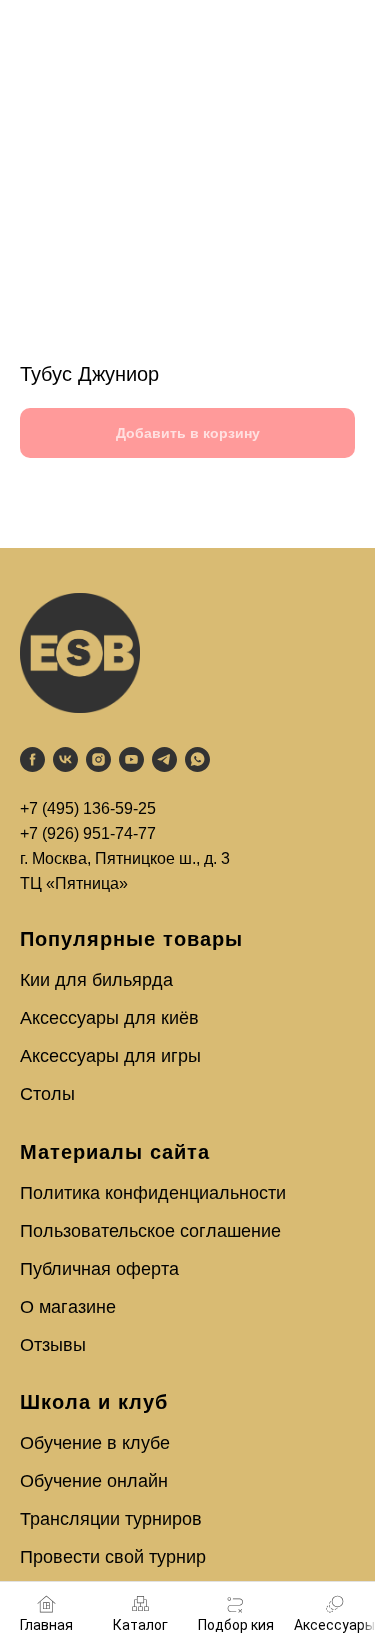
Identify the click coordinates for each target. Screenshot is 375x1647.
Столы (47, 1094)
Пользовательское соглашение (150, 1231)
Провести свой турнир (113, 1557)
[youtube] (131, 759)
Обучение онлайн (94, 1481)
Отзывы (53, 1345)
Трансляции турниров (111, 1519)
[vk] (65, 759)
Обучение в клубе (95, 1443)
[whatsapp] (197, 759)
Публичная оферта (99, 1269)
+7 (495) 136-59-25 (88, 808)
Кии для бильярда (96, 980)
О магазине (68, 1307)
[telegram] (164, 759)
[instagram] (98, 759)
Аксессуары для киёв (109, 1018)
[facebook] (32, 759)
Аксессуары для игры (110, 1056)
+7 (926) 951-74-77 (88, 833)
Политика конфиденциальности (153, 1193)
